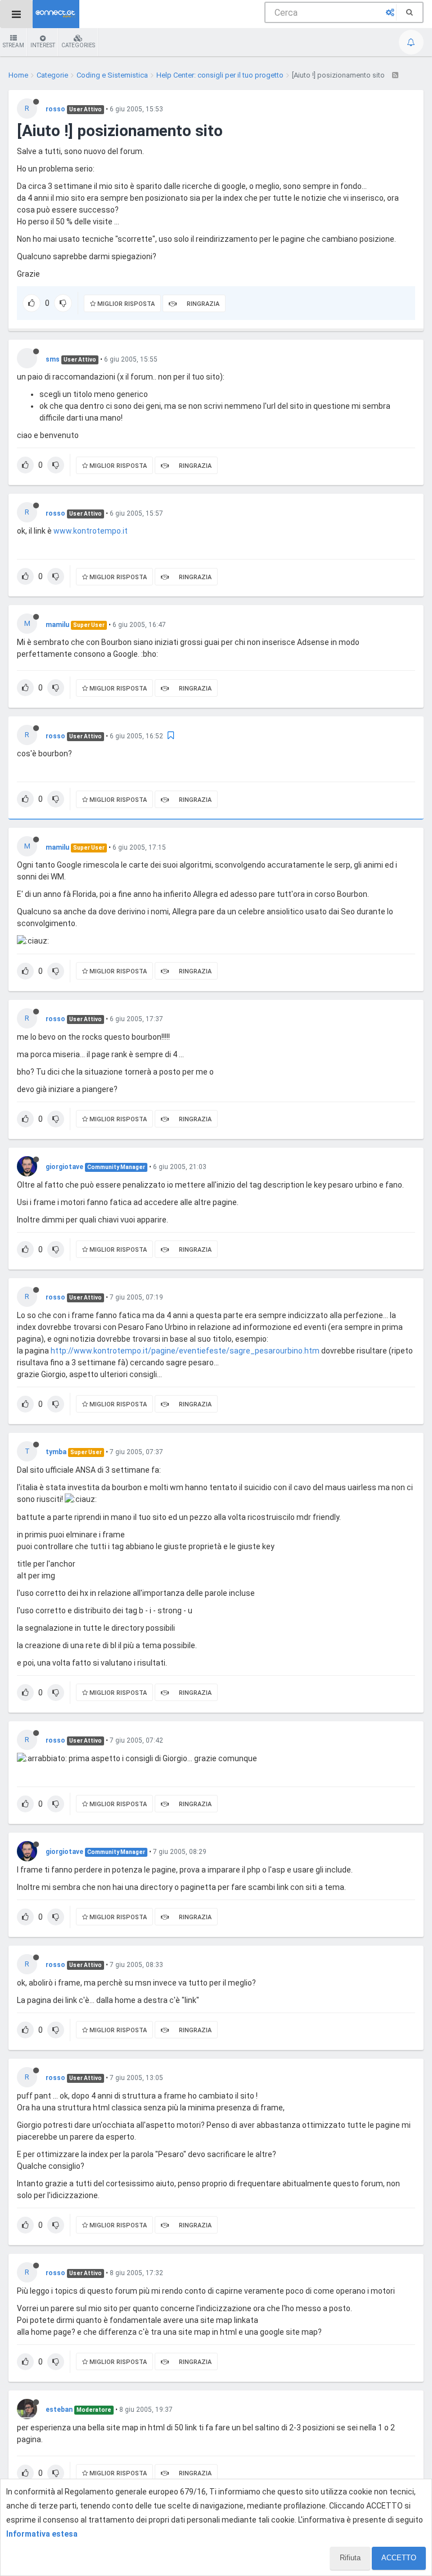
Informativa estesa (42, 2534)
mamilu (57, 625)
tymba (56, 1452)
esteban (59, 2410)
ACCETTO (399, 2558)
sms (53, 359)
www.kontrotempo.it (91, 531)
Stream (13, 45)
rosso (55, 109)
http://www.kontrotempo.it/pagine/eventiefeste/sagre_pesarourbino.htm (185, 1351)
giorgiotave (64, 1167)
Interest (43, 45)
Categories (78, 45)
